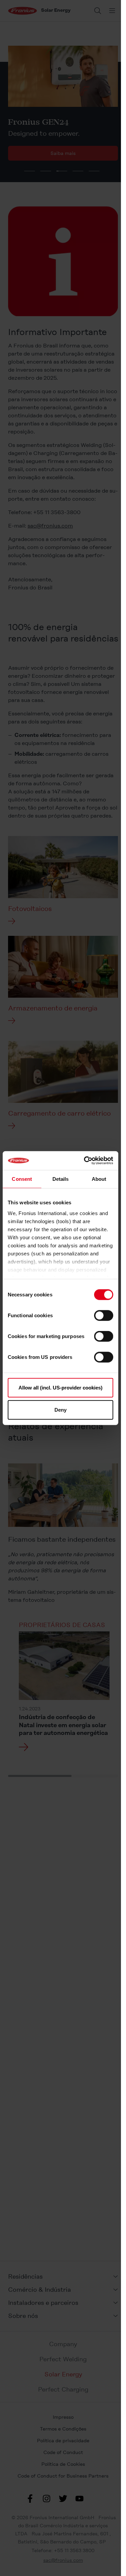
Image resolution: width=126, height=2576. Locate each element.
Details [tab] (61, 1179)
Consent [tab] (22, 1179)
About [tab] (99, 1179)
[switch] (104, 1316)
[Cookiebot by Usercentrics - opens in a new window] (85, 1161)
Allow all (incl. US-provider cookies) (60, 1388)
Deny (60, 1409)
